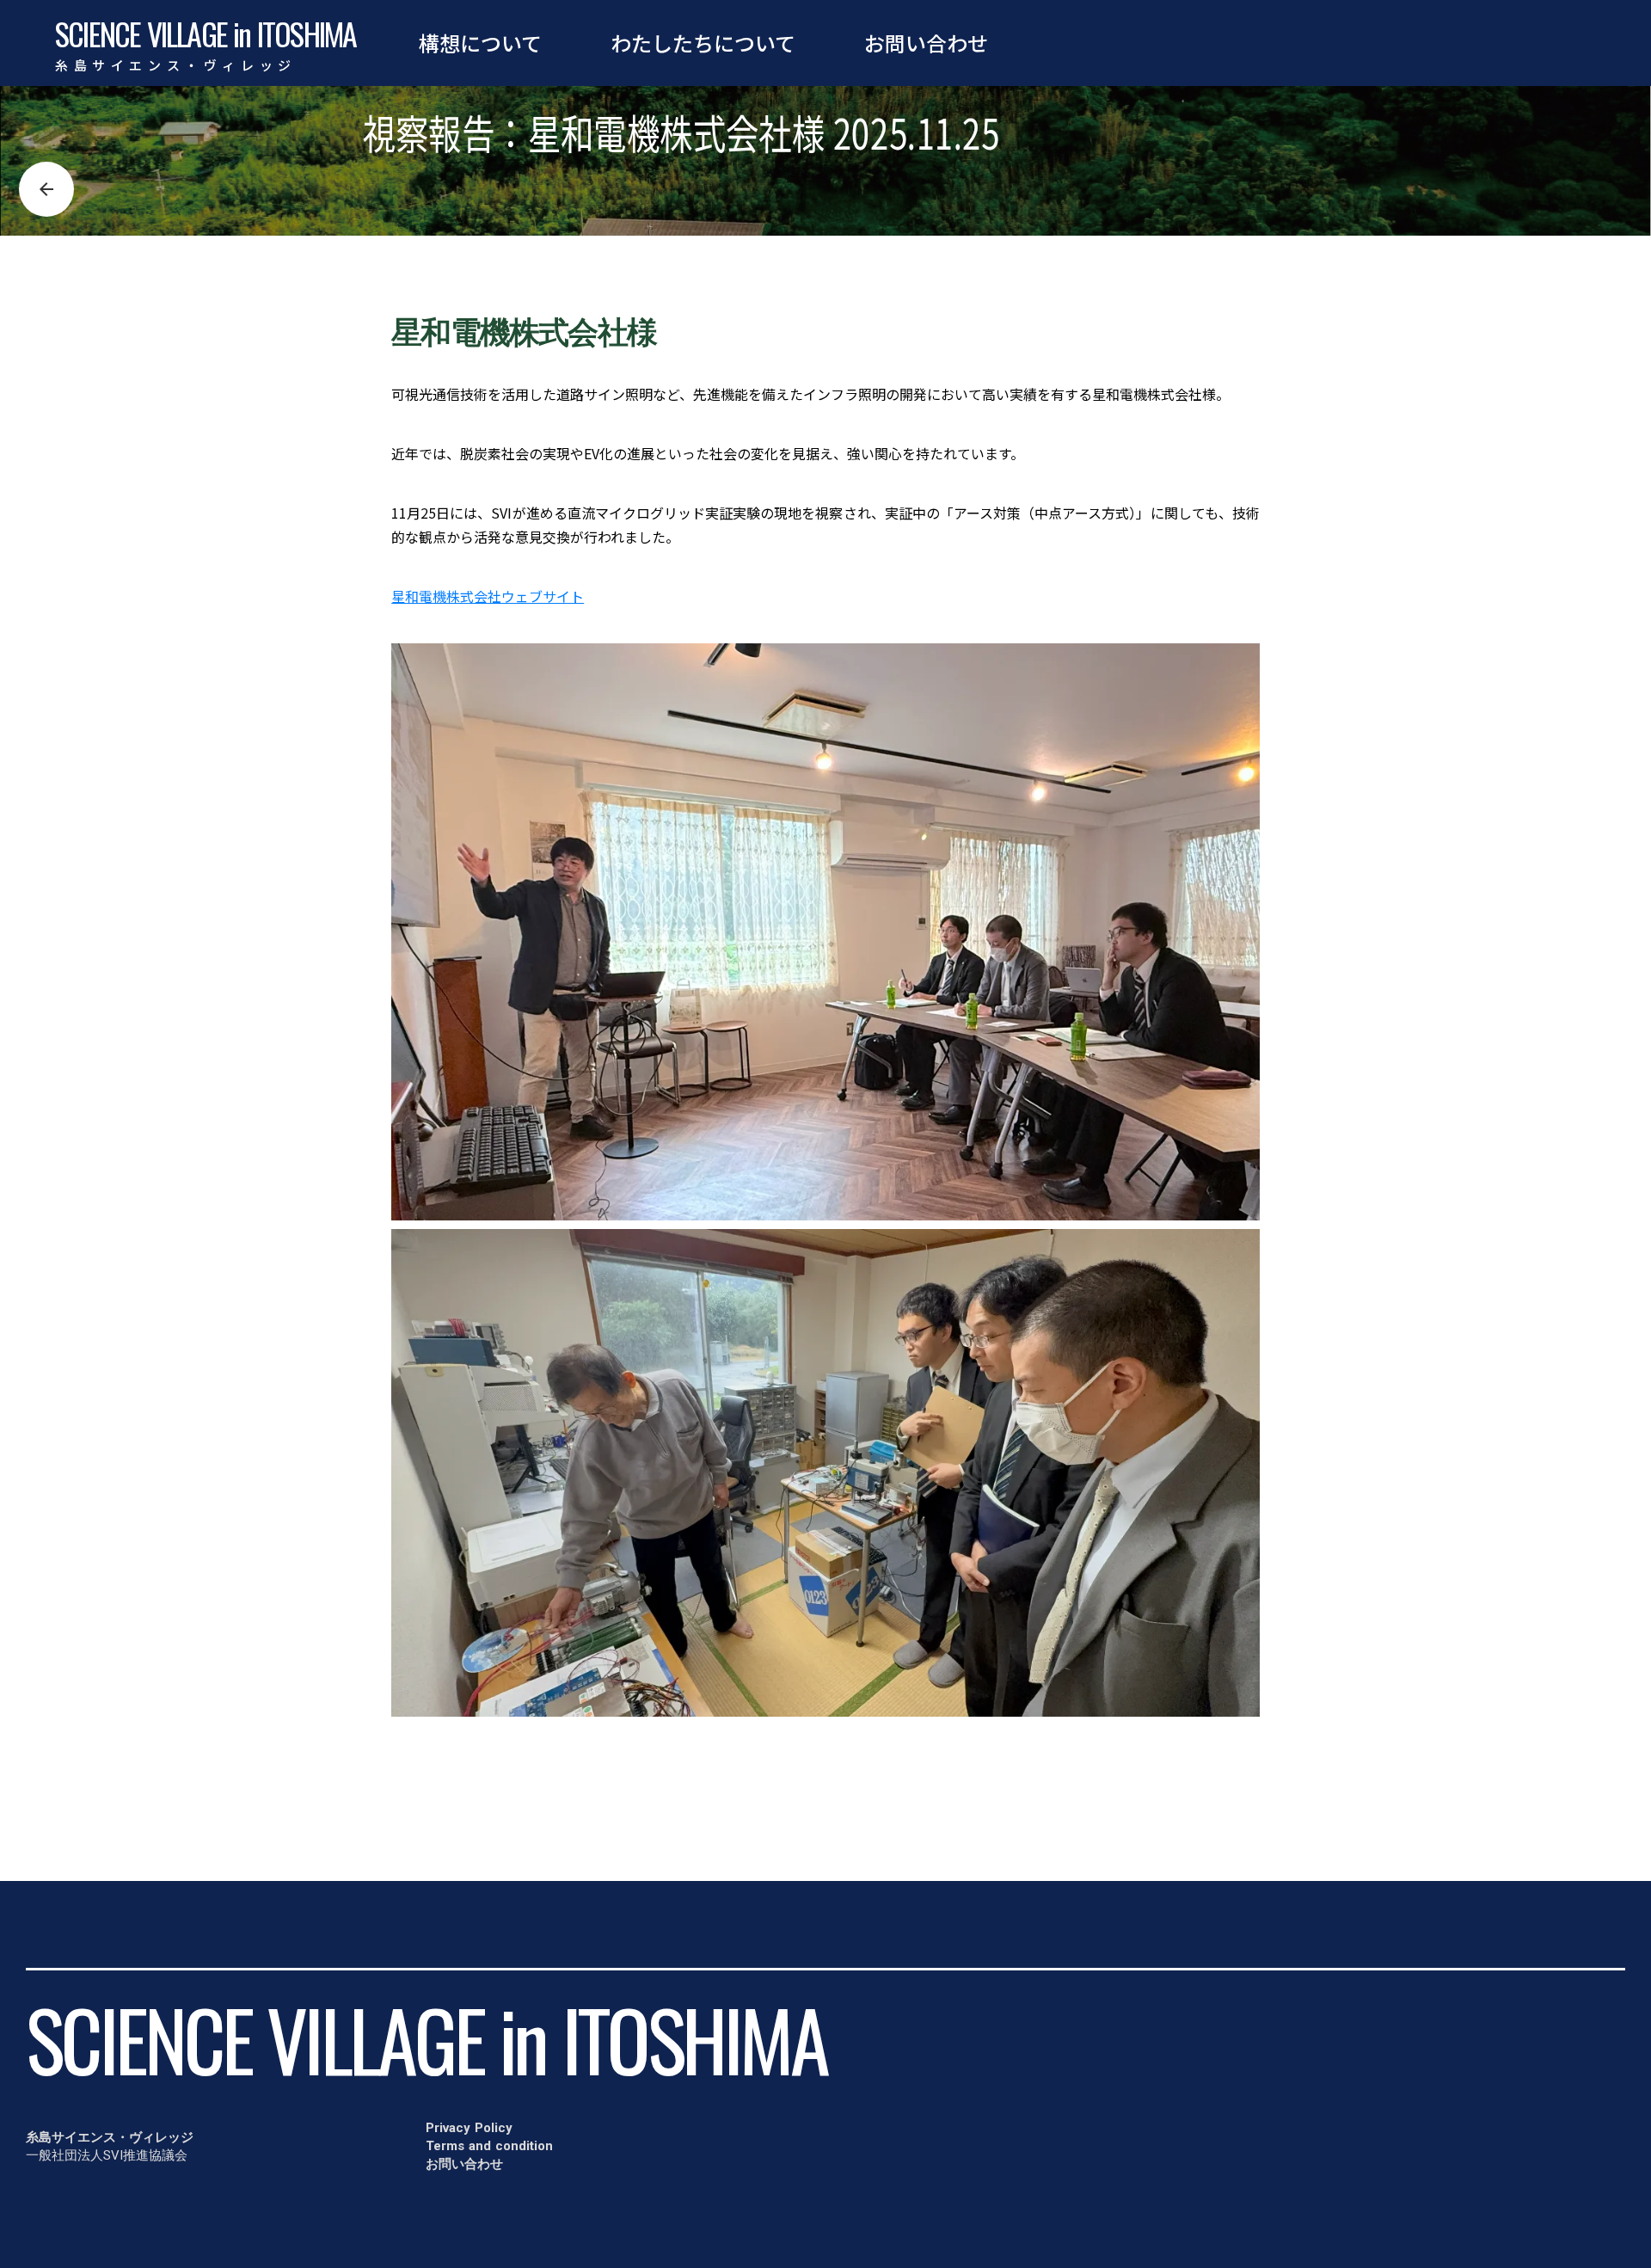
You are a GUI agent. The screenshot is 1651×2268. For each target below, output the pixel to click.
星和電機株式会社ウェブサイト (488, 596)
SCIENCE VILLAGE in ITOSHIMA (206, 34)
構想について (480, 43)
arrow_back (46, 189)
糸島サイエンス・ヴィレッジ (176, 65)
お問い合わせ (926, 43)
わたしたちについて (703, 43)
